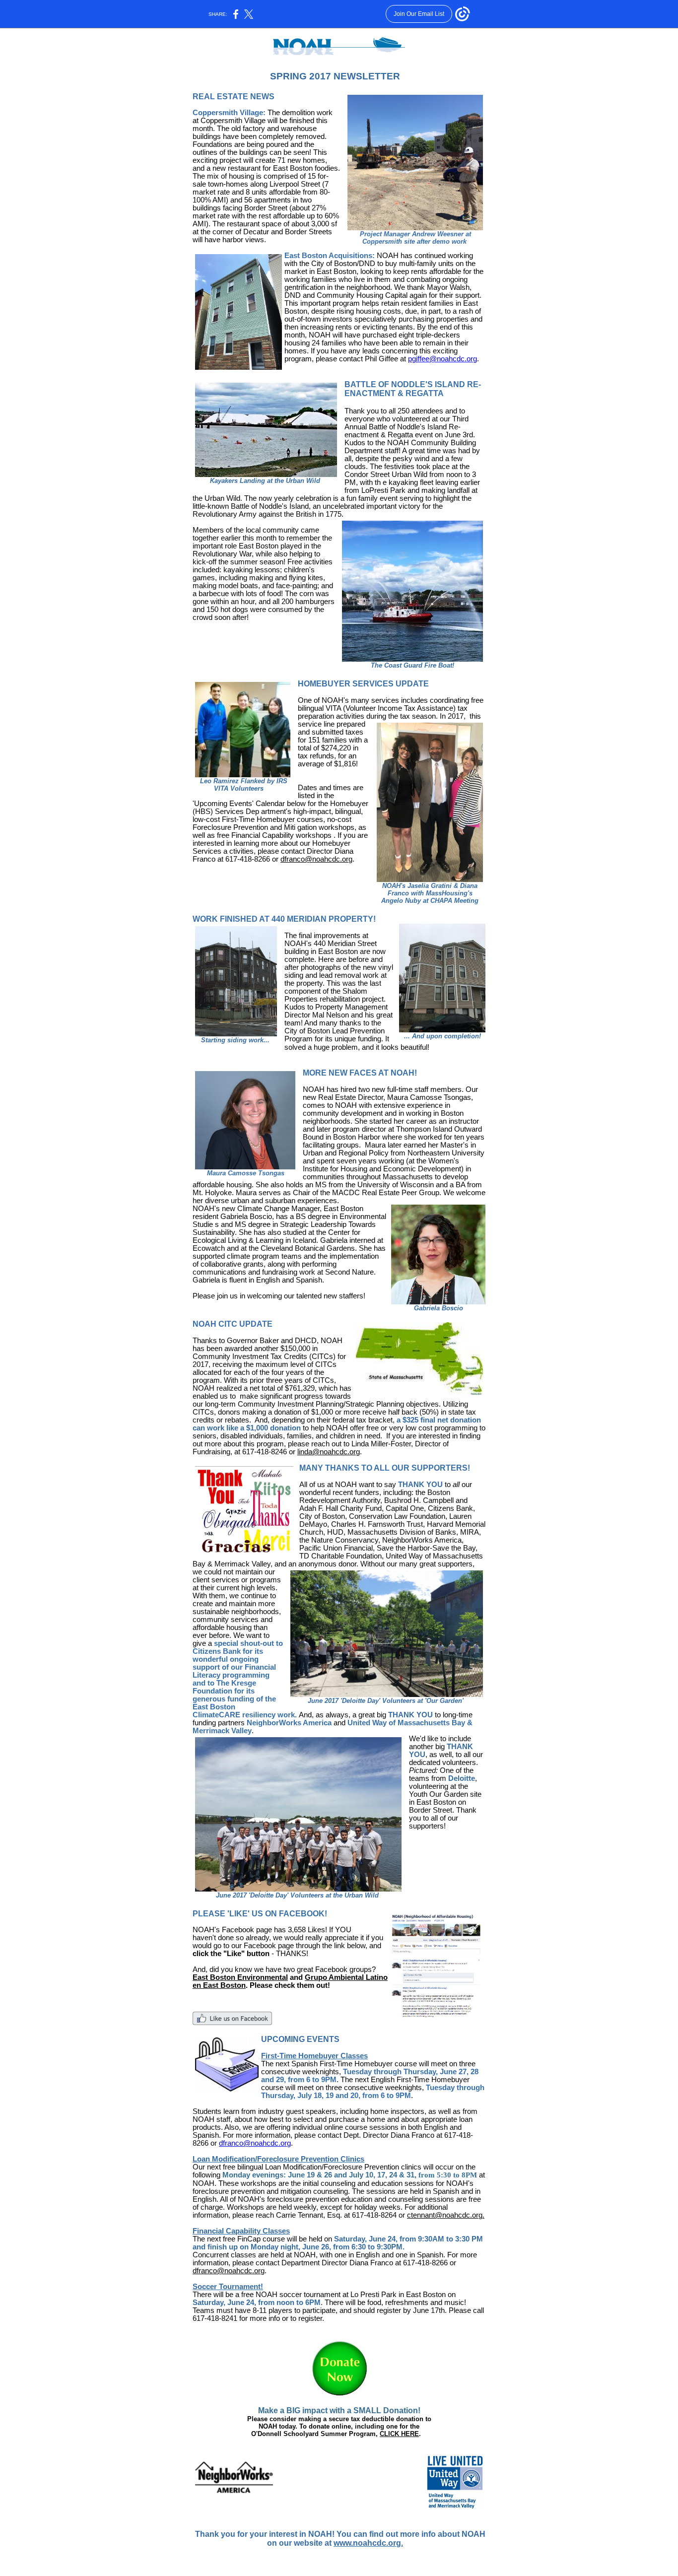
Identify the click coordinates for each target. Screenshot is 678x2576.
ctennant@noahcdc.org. (446, 2215)
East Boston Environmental (240, 1977)
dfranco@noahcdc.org (316, 859)
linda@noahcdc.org (329, 1452)
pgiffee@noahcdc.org (442, 359)
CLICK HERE (399, 2434)
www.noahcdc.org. (368, 2543)
